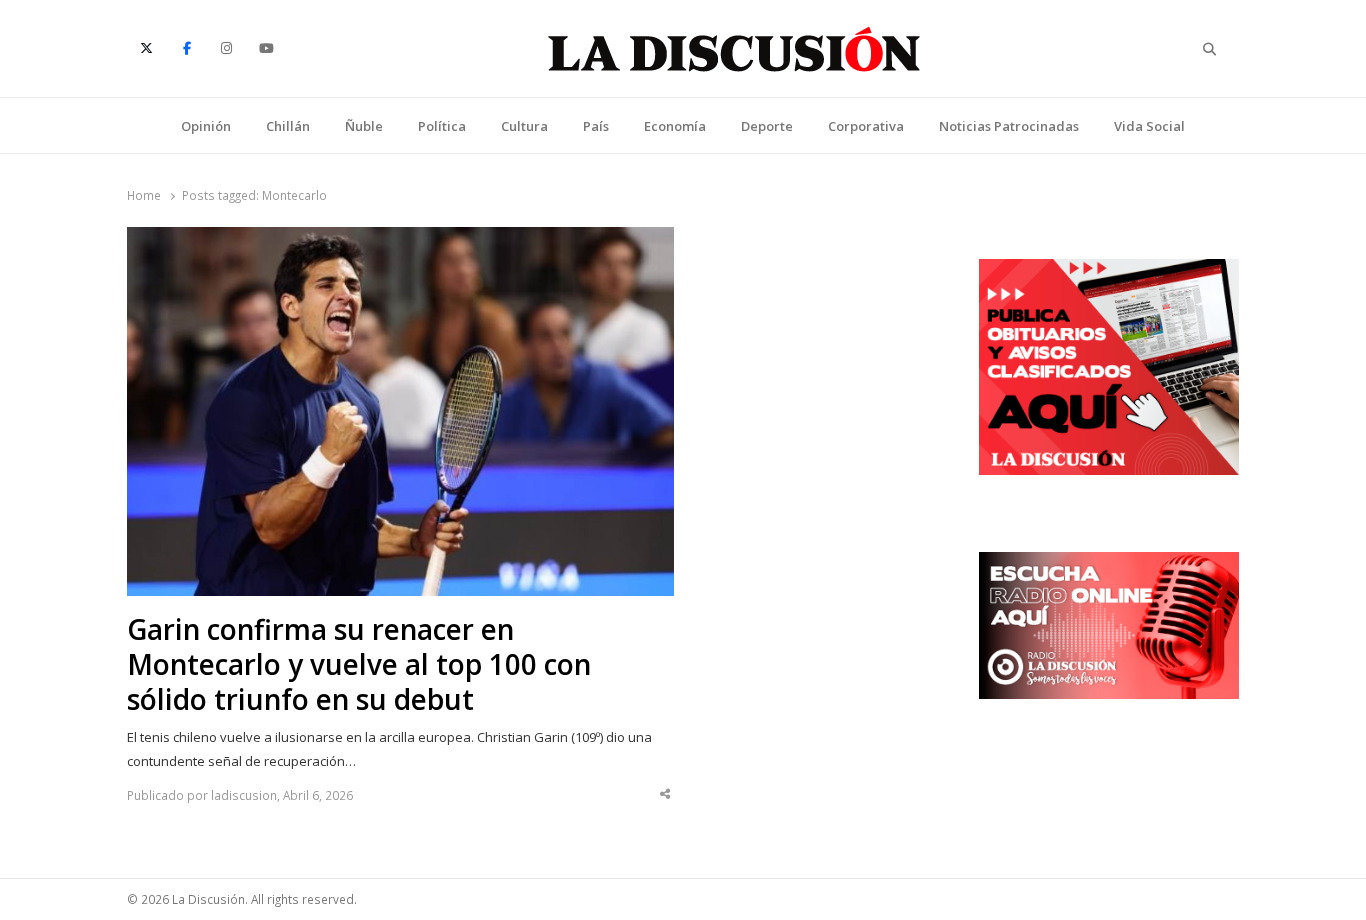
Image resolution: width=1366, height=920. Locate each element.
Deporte (767, 126)
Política (442, 126)
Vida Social (1149, 126)
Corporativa (866, 126)
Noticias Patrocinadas (1009, 126)
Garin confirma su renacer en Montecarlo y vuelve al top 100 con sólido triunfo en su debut (359, 664)
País (596, 126)
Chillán (288, 126)
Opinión (206, 126)
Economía (675, 126)
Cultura (524, 126)
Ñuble (364, 126)
